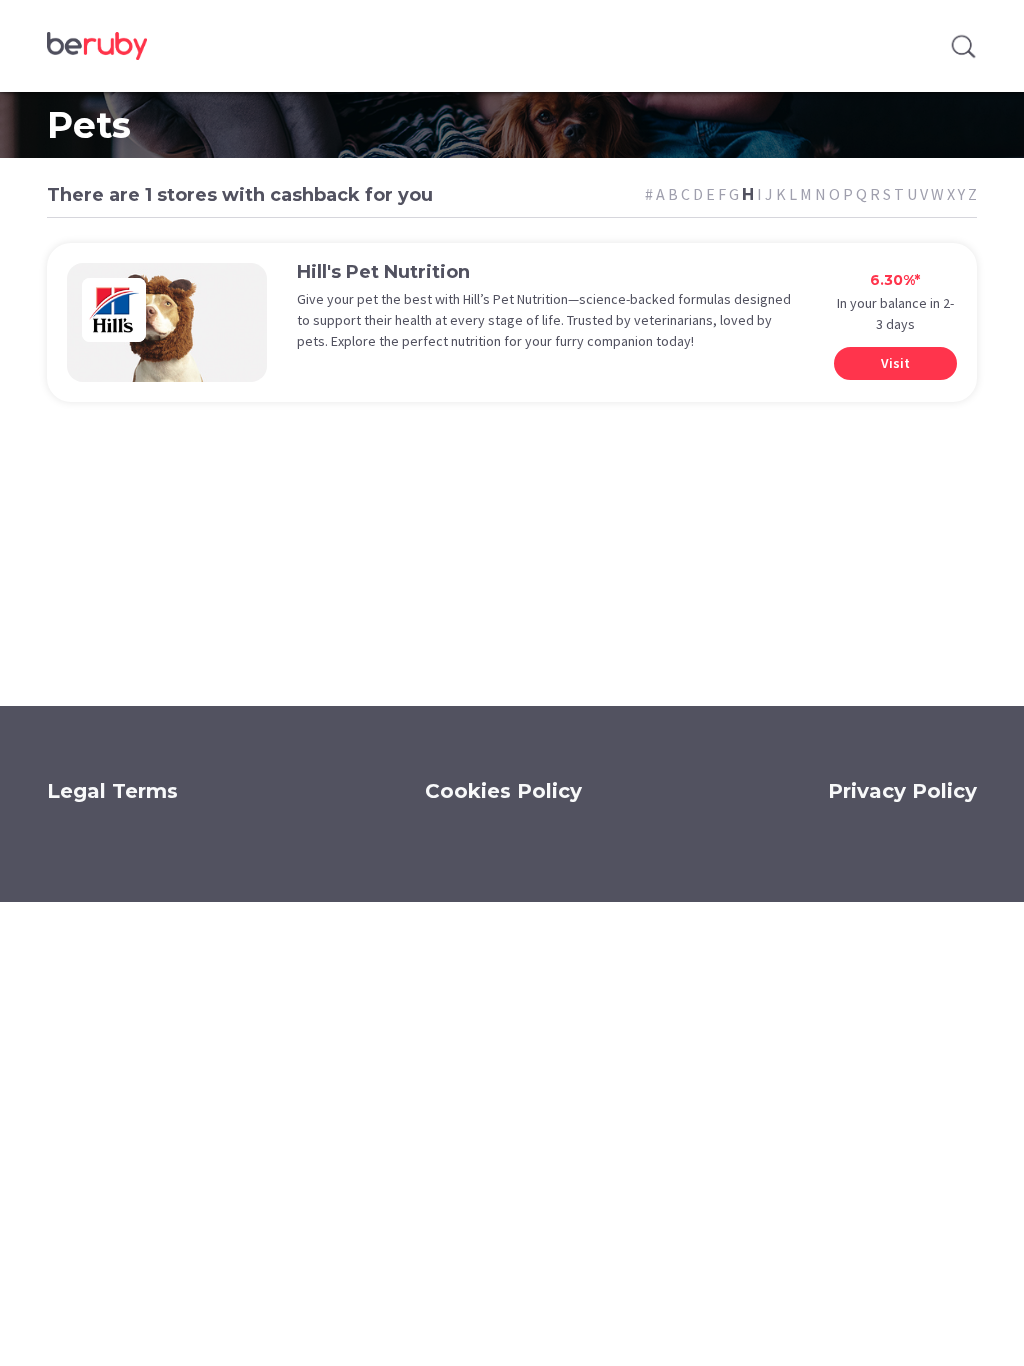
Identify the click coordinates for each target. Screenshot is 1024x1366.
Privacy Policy (902, 791)
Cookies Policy (503, 791)
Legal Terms (112, 791)
